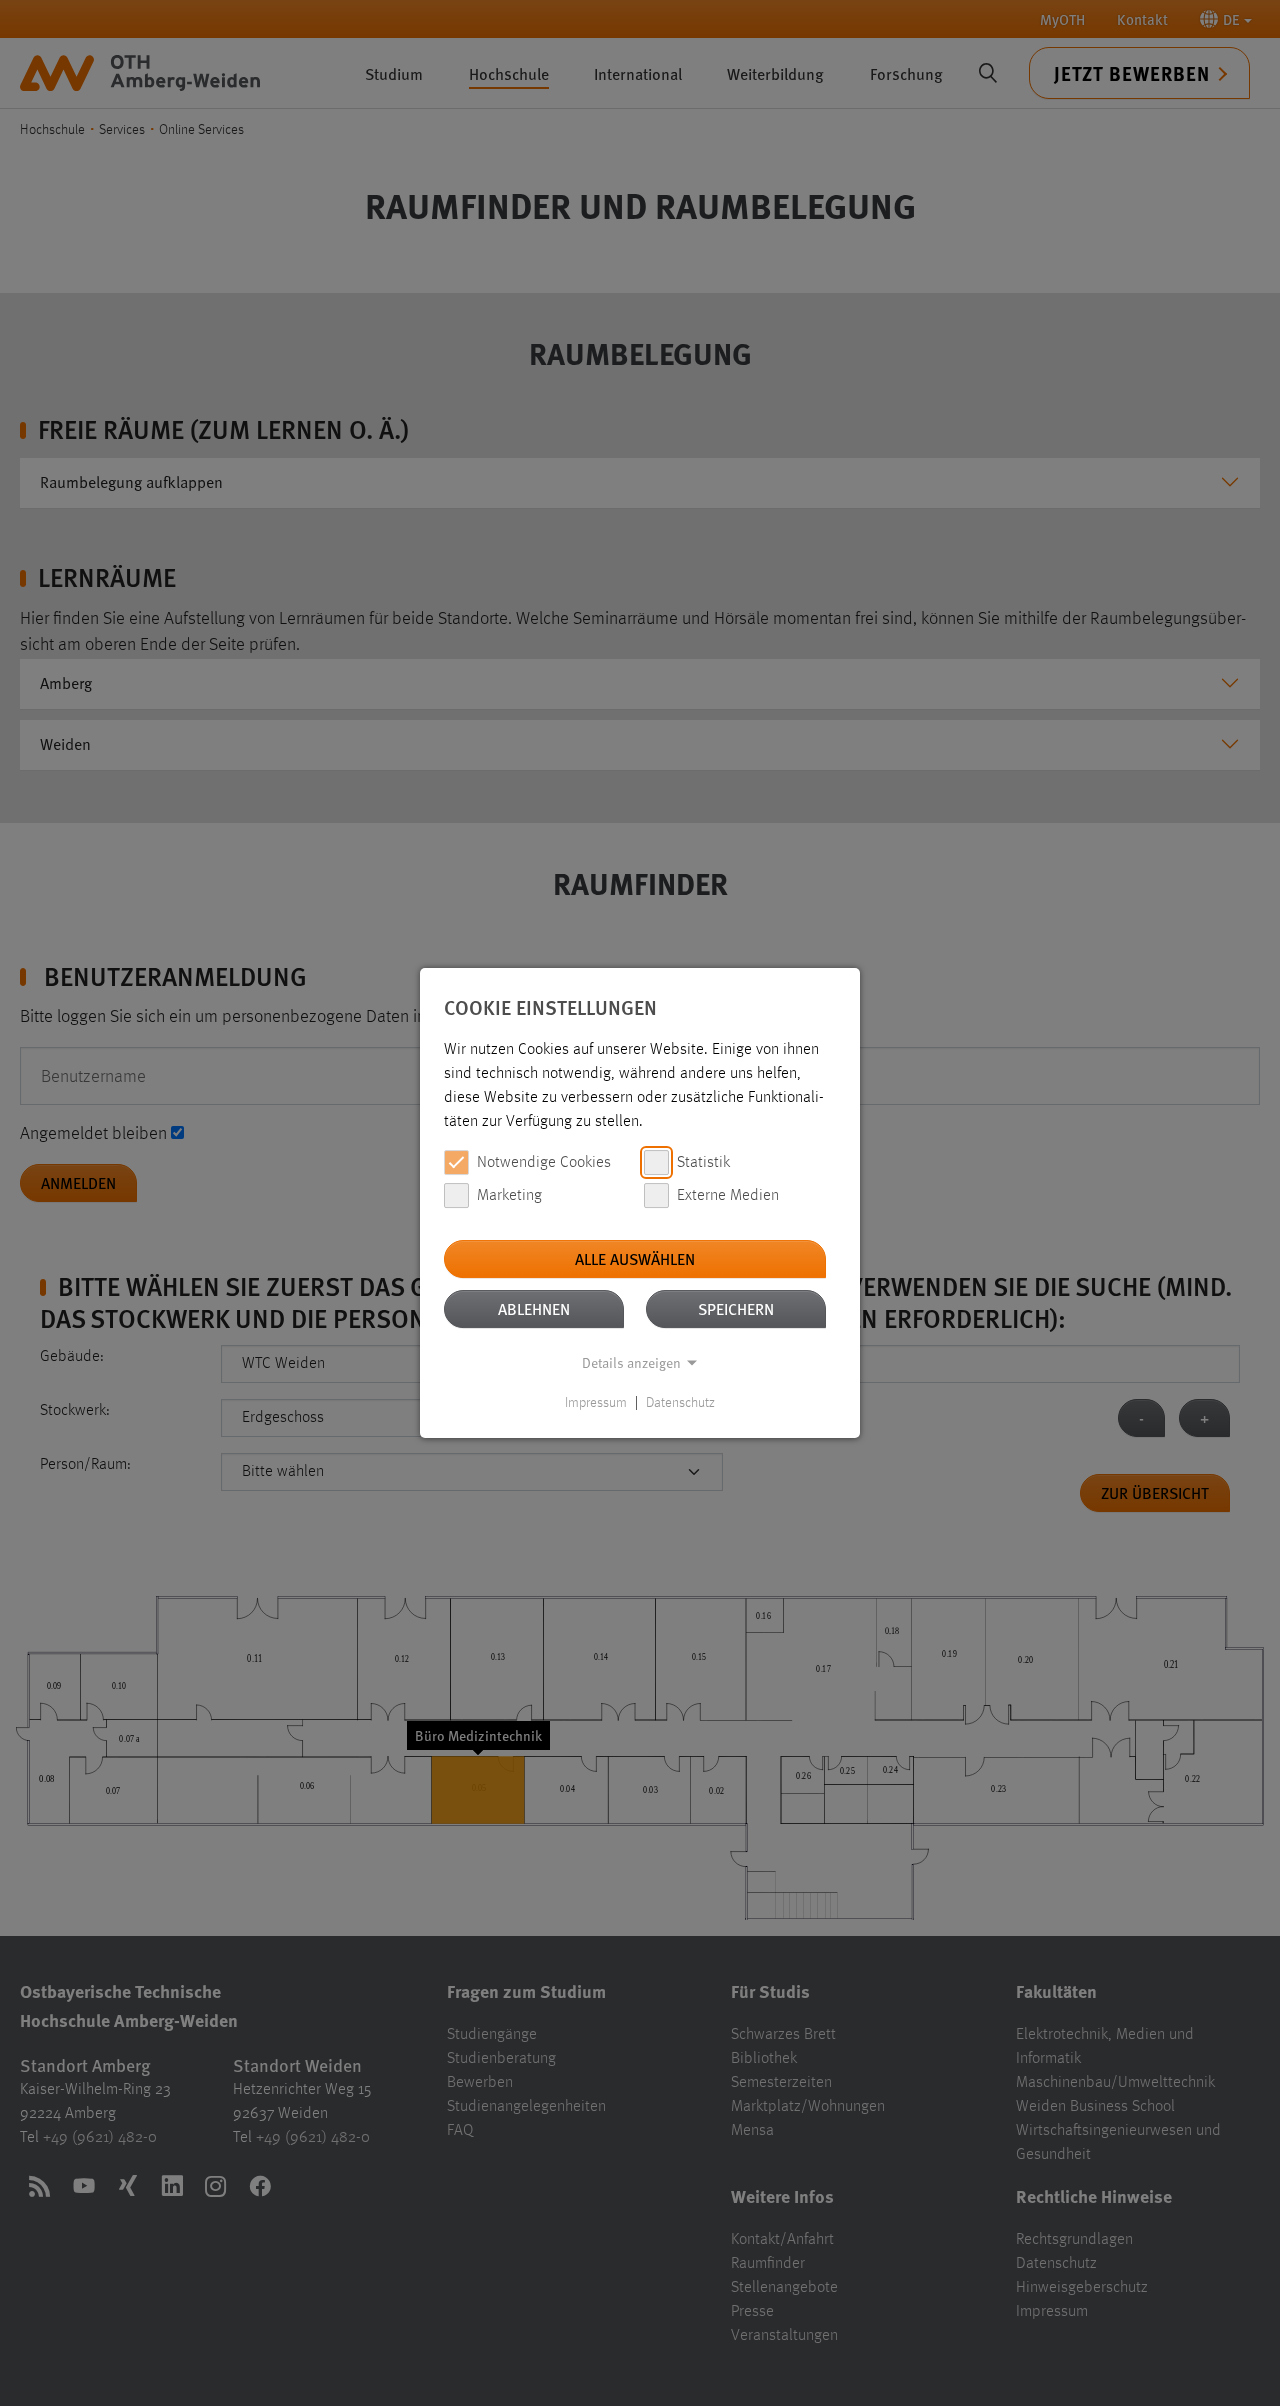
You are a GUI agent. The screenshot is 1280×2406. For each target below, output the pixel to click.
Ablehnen (534, 1308)
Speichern (736, 1308)
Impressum (596, 1403)
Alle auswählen (635, 1258)
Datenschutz (680, 1403)
